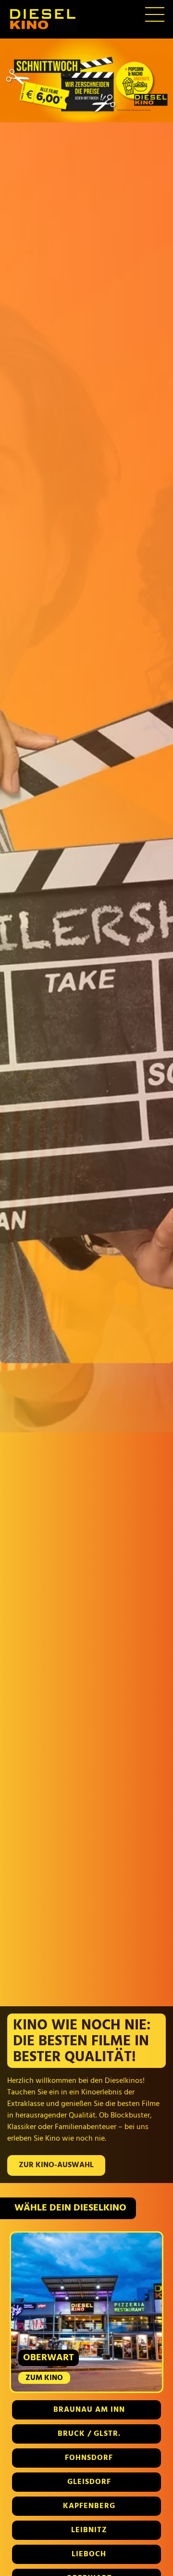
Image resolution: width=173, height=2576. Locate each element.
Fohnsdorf (89, 2458)
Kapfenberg (89, 2506)
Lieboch (89, 2554)
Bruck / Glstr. (89, 2434)
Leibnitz (89, 2530)
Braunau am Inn (89, 2410)
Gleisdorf (89, 2482)
